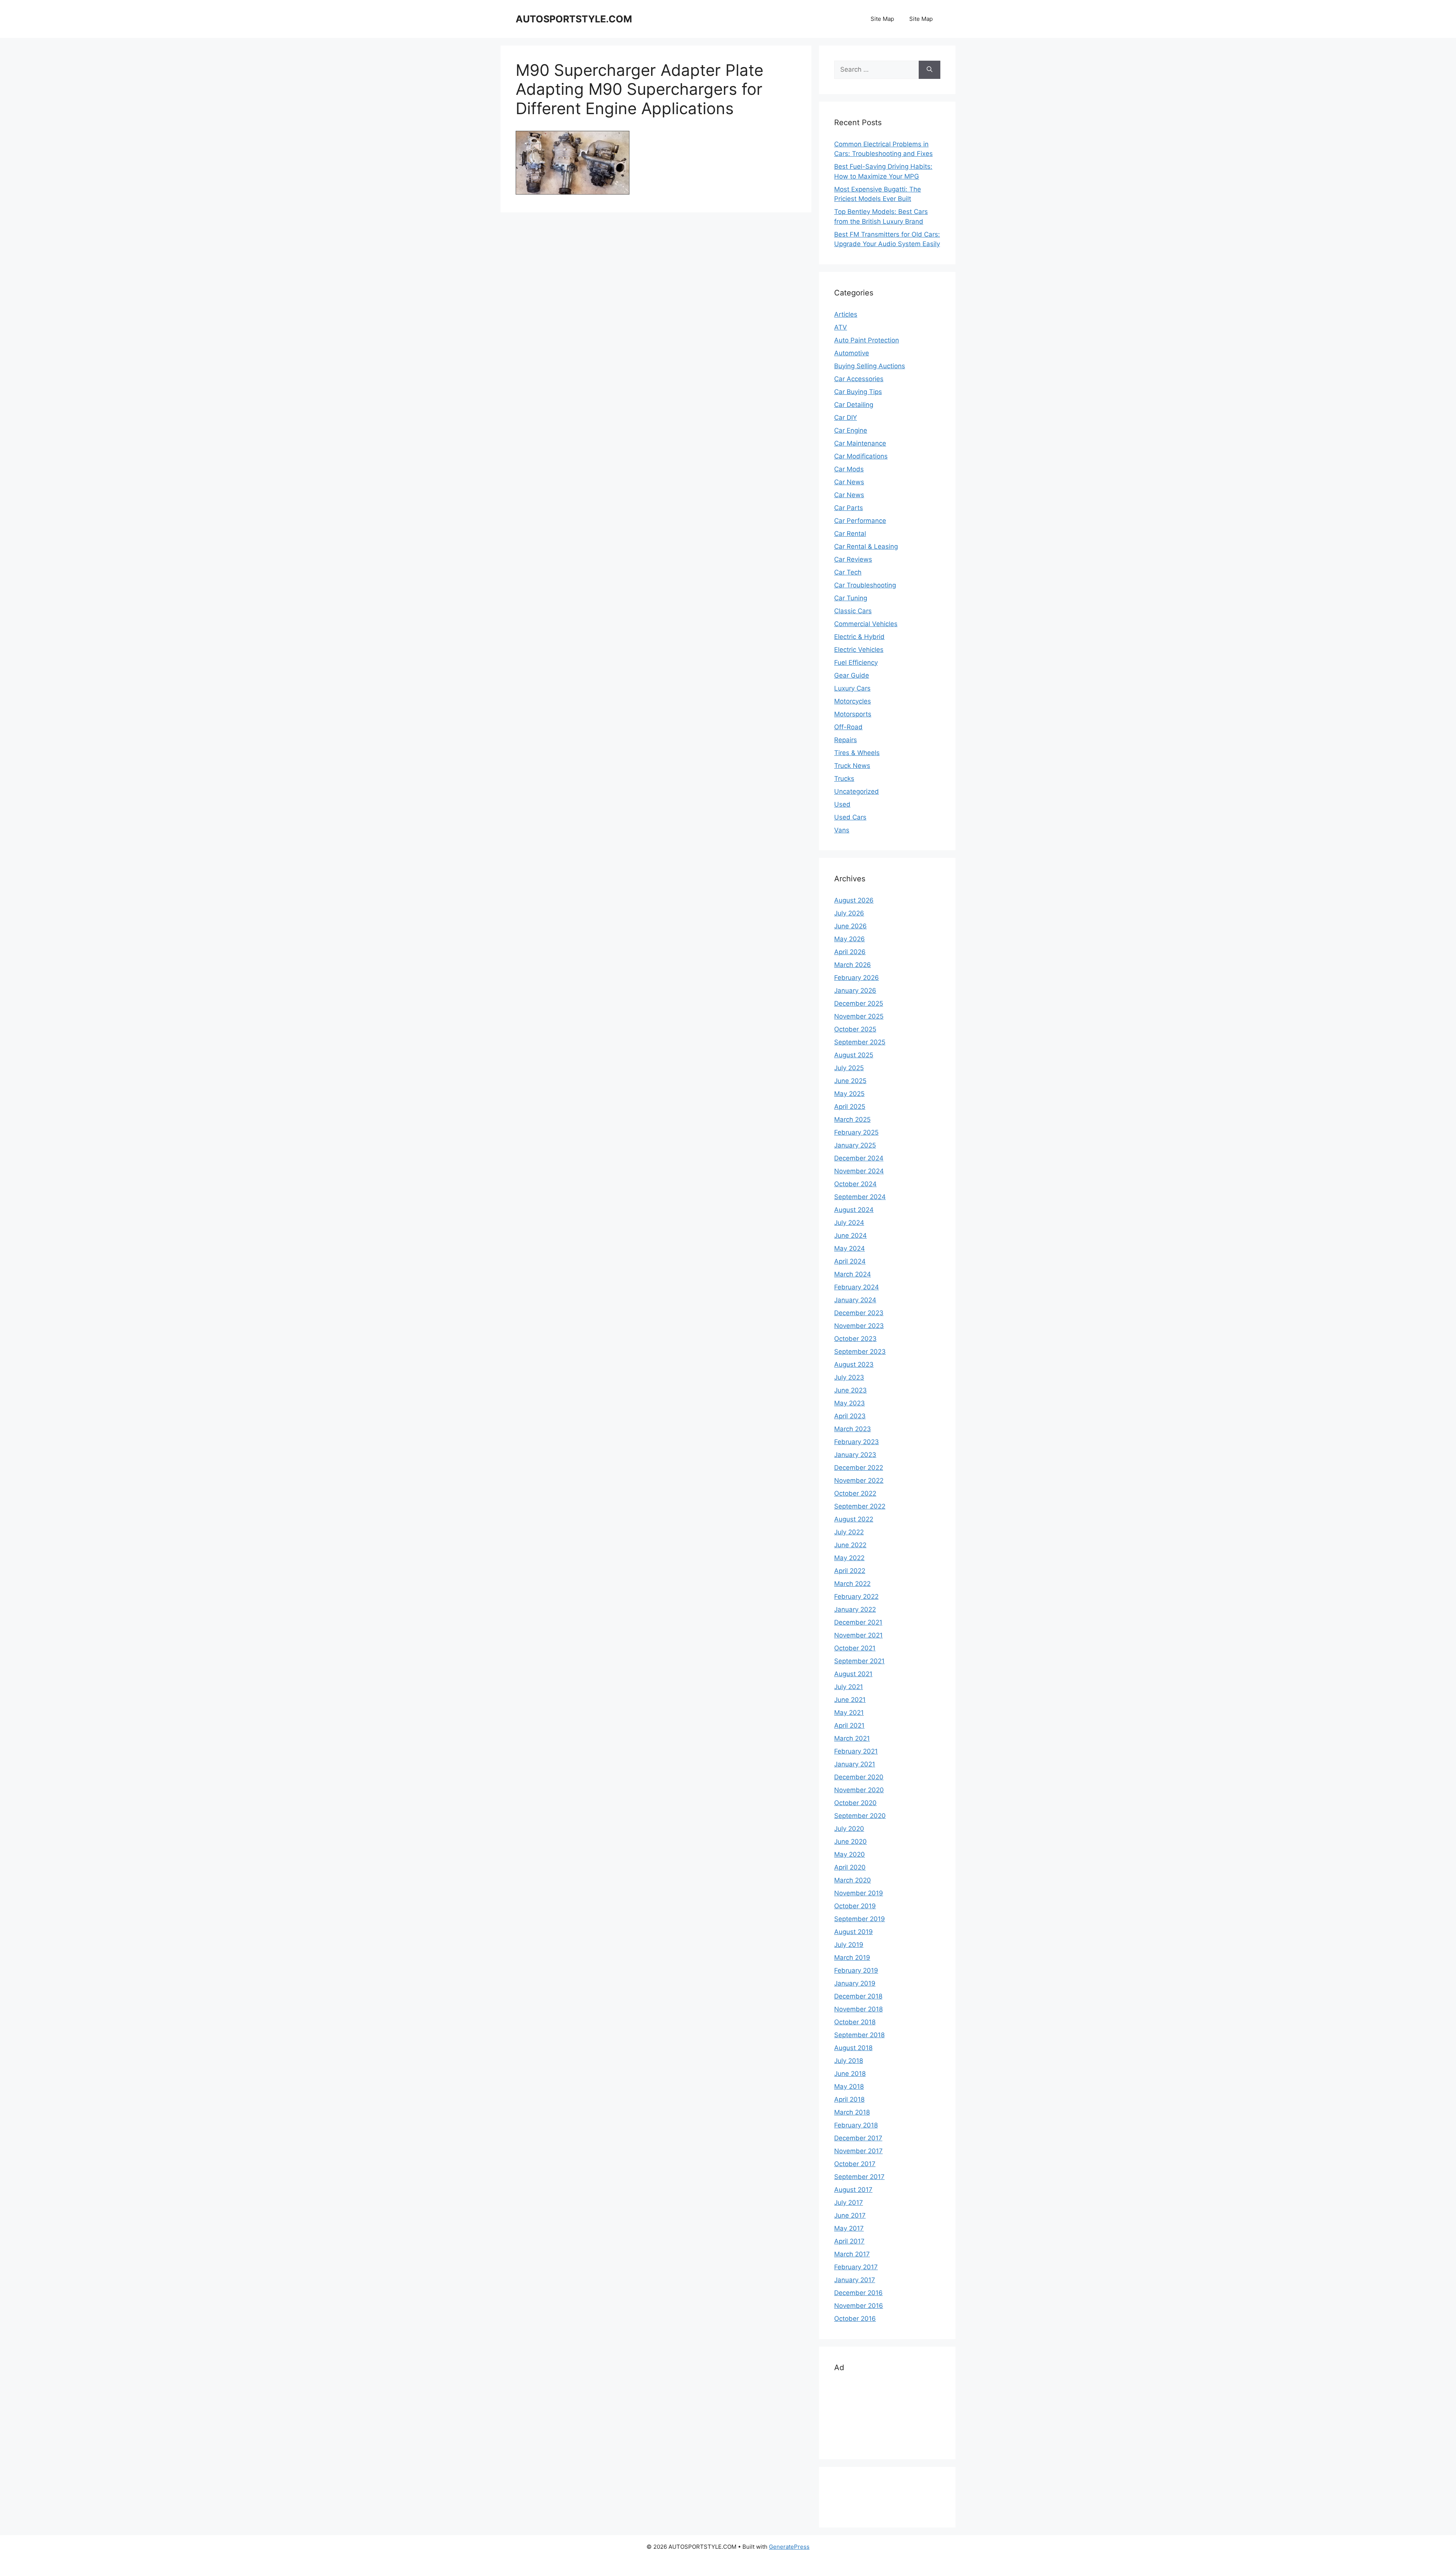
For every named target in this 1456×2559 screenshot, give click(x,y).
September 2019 (860, 1919)
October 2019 (855, 1906)
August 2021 (853, 1674)
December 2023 (859, 1313)
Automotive (852, 353)
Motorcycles (853, 701)
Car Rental (850, 534)
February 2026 (857, 978)
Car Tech (848, 572)
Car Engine (851, 430)
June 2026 (850, 926)
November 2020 (859, 1790)
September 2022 (860, 1506)
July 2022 (849, 1532)
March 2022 (852, 1584)
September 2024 (860, 1197)
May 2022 (849, 1558)
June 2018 (850, 2074)
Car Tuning (851, 598)
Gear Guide (852, 675)
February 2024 (857, 1287)
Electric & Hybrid (859, 637)
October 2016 (855, 2319)
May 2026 (850, 939)
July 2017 (849, 2203)
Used (842, 804)
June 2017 (850, 2215)
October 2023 (855, 1339)
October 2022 (855, 1493)
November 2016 (859, 2306)
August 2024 (854, 1210)
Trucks (844, 779)
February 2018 (856, 2125)
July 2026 (849, 913)
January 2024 (855, 1300)
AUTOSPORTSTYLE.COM (574, 19)
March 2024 (853, 1274)
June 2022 (850, 1545)
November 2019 (859, 1893)
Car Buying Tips (858, 392)
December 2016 (858, 2293)
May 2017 (849, 2228)
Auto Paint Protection (867, 340)
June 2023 (850, 1390)
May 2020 (850, 1854)
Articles (846, 314)
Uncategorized (857, 791)
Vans (842, 830)
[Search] (930, 70)
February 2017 (856, 2267)
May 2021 (849, 1713)
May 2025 (849, 1094)
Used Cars (850, 817)
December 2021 (858, 1622)
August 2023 (854, 1364)
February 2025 (856, 1132)
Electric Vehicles (859, 650)
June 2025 (850, 1081)
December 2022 (859, 1468)
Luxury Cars (852, 688)
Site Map (882, 19)
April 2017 (849, 2241)
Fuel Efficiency (856, 663)
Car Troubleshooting (865, 585)
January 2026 (855, 991)
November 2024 (859, 1171)
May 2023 (850, 1403)
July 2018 (849, 2061)
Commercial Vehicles (866, 624)
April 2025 (850, 1107)
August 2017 (853, 2190)
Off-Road (848, 727)
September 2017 (859, 2177)
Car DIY (846, 418)
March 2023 (853, 1429)
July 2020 (849, 1829)
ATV (841, 327)
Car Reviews (853, 559)
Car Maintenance (860, 443)
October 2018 (855, 2022)
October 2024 (855, 1184)
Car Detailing (854, 405)
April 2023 (850, 1416)
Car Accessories (859, 379)
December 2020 (859, 1777)
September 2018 (859, 2035)
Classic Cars (853, 611)
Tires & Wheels (857, 753)
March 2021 (852, 1738)
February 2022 (856, 1597)
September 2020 (860, 1816)
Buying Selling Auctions (870, 366)
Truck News (852, 766)
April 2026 (850, 952)
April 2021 (849, 1725)
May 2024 (850, 1248)
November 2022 (859, 1480)
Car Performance (860, 521)
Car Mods (849, 469)
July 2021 (849, 1687)
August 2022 (854, 1519)
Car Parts (849, 508)
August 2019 (854, 1932)
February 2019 (856, 1970)
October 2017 (855, 2164)
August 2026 (854, 900)
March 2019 (852, 1958)
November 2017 (858, 2151)
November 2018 (858, 2009)
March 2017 (852, 2254)
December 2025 (859, 1003)
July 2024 (849, 1223)
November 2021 (858, 1635)
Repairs (846, 740)
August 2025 (854, 1055)
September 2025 (860, 1042)
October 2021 (855, 1648)
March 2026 (853, 965)
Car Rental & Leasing (866, 546)
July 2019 (849, 1945)
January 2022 (855, 1609)
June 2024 (850, 1236)
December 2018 (858, 1996)
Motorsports (853, 714)
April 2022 (850, 1571)
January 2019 (855, 1983)
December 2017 (858, 2138)
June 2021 (850, 1700)
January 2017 (855, 2280)
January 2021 (855, 1764)
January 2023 (855, 1455)
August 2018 (853, 2048)
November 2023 (859, 1326)
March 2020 (853, 1880)
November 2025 (859, 1016)
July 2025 (849, 1068)
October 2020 (855, 1803)
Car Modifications (861, 456)
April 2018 (849, 2099)
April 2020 (850, 1867)
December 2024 (859, 1158)
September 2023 (860, 1352)
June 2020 (850, 1842)
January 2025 (855, 1145)
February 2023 (857, 1442)
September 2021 (859, 1661)
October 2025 (855, 1029)
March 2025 (852, 1119)
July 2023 (849, 1377)
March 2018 (852, 2112)
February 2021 (856, 1751)
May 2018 (849, 2086)
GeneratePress (789, 2547)
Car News (849, 482)
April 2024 (850, 1261)
